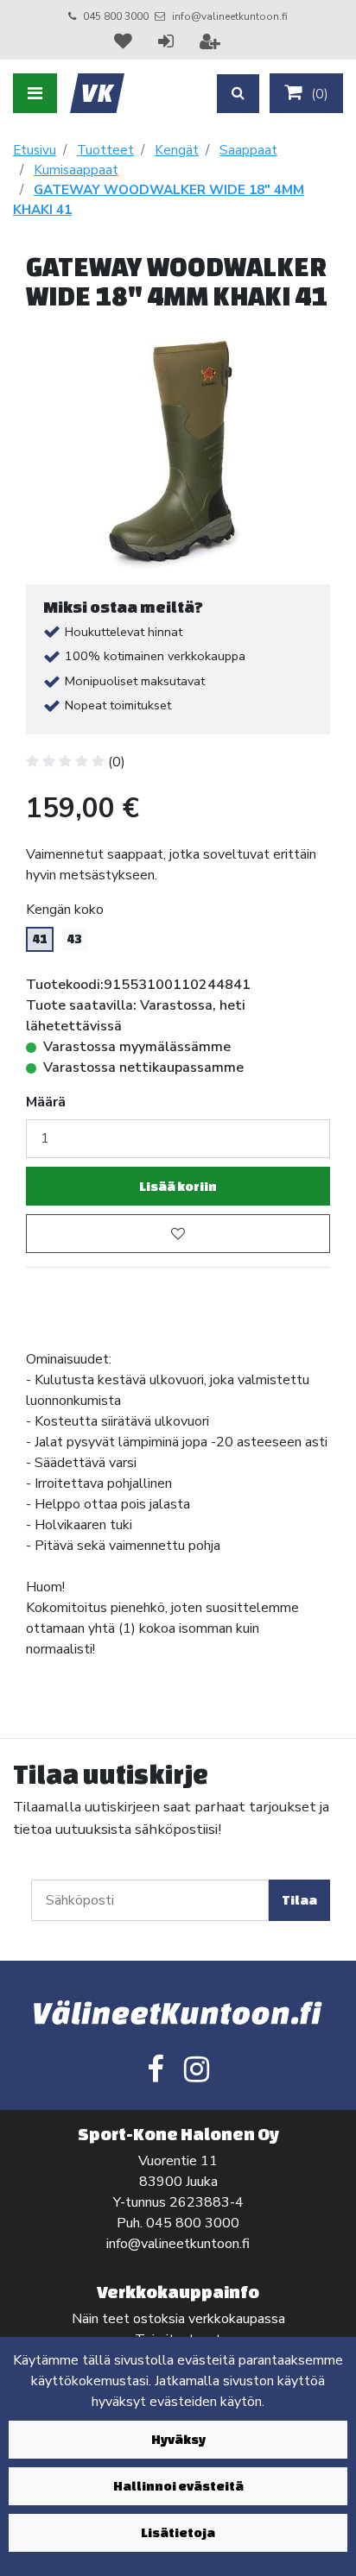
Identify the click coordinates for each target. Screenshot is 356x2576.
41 (40, 939)
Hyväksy (178, 2439)
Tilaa (299, 1900)
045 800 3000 (116, 16)
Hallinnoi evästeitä (178, 2486)
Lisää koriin (178, 1186)
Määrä (46, 1102)
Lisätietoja (178, 2532)
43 (74, 939)
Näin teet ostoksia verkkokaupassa (178, 2319)
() (318, 94)
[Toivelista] (125, 41)
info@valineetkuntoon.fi (230, 16)
